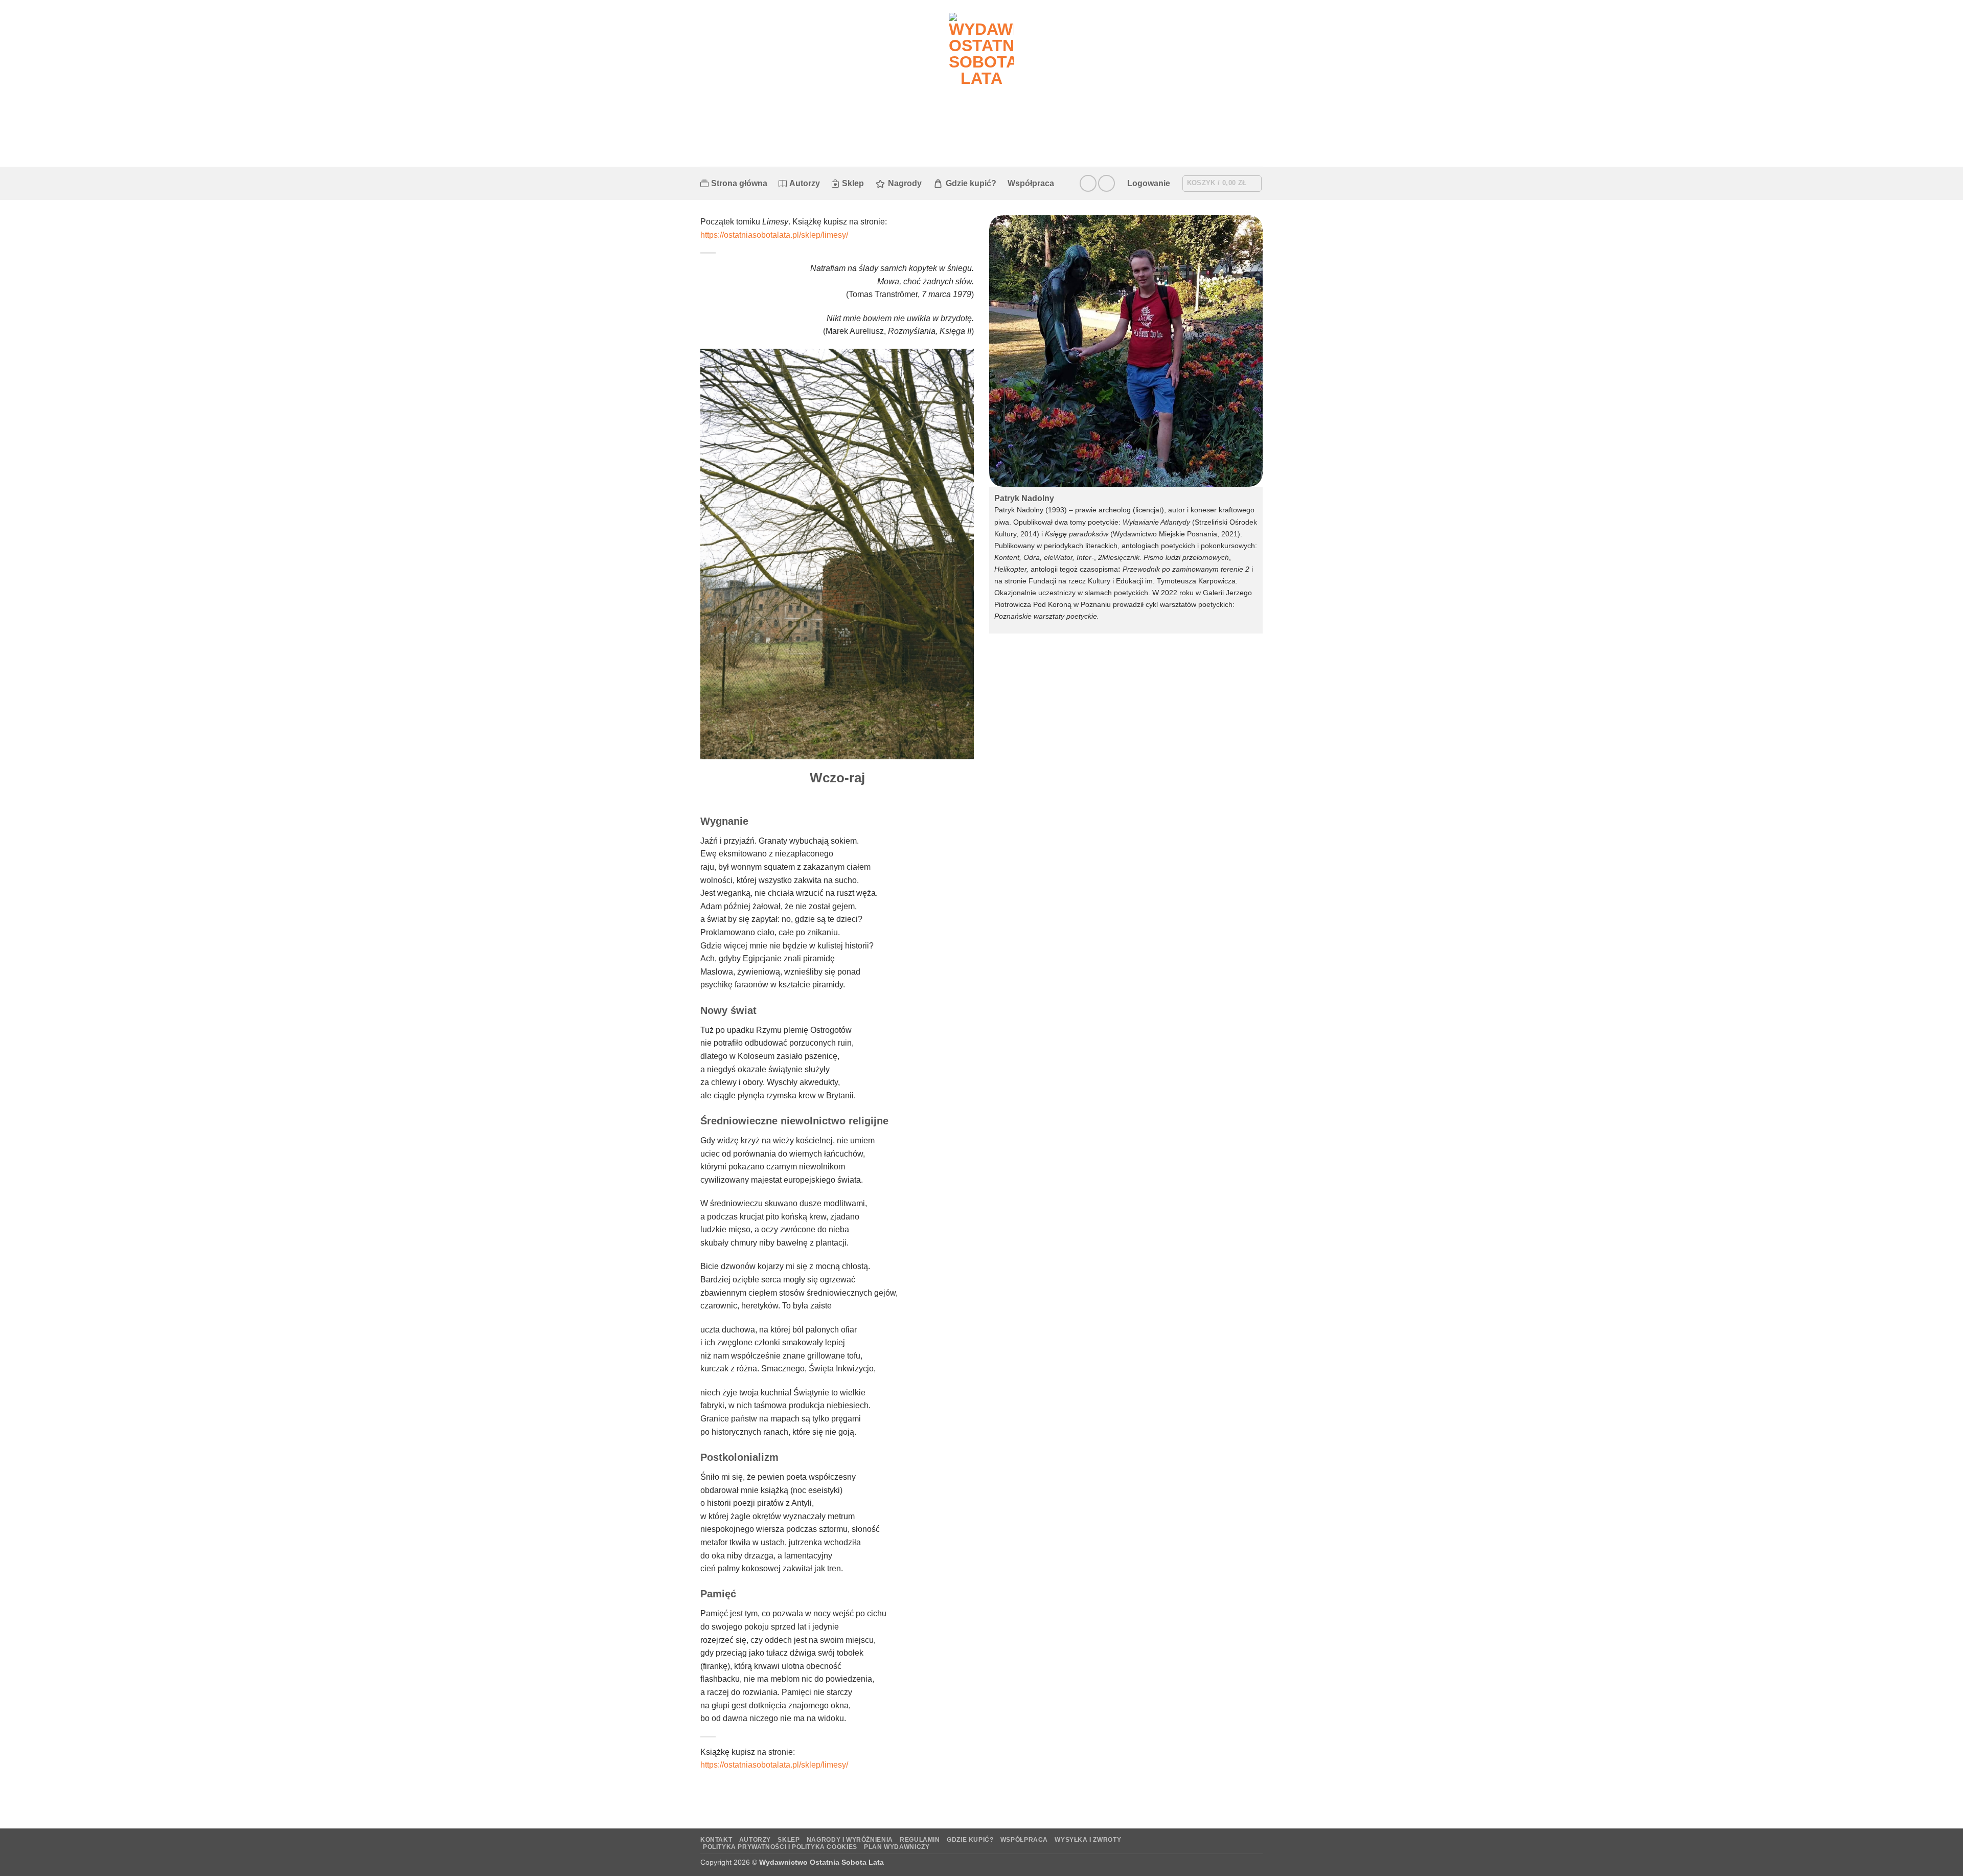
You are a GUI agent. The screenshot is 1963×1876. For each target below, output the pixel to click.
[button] (1149, 184)
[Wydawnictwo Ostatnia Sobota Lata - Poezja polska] (982, 83)
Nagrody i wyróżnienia (850, 1840)
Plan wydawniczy (897, 1847)
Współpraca (1031, 183)
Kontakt (716, 1840)
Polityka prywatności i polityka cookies (780, 1847)
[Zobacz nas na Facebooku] (1088, 183)
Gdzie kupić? (971, 183)
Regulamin (920, 1840)
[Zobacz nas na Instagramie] (1106, 183)
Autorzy (805, 183)
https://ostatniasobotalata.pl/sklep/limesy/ (774, 235)
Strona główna (739, 183)
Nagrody (905, 183)
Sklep (853, 183)
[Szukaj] (1070, 183)
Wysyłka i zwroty (1088, 1840)
